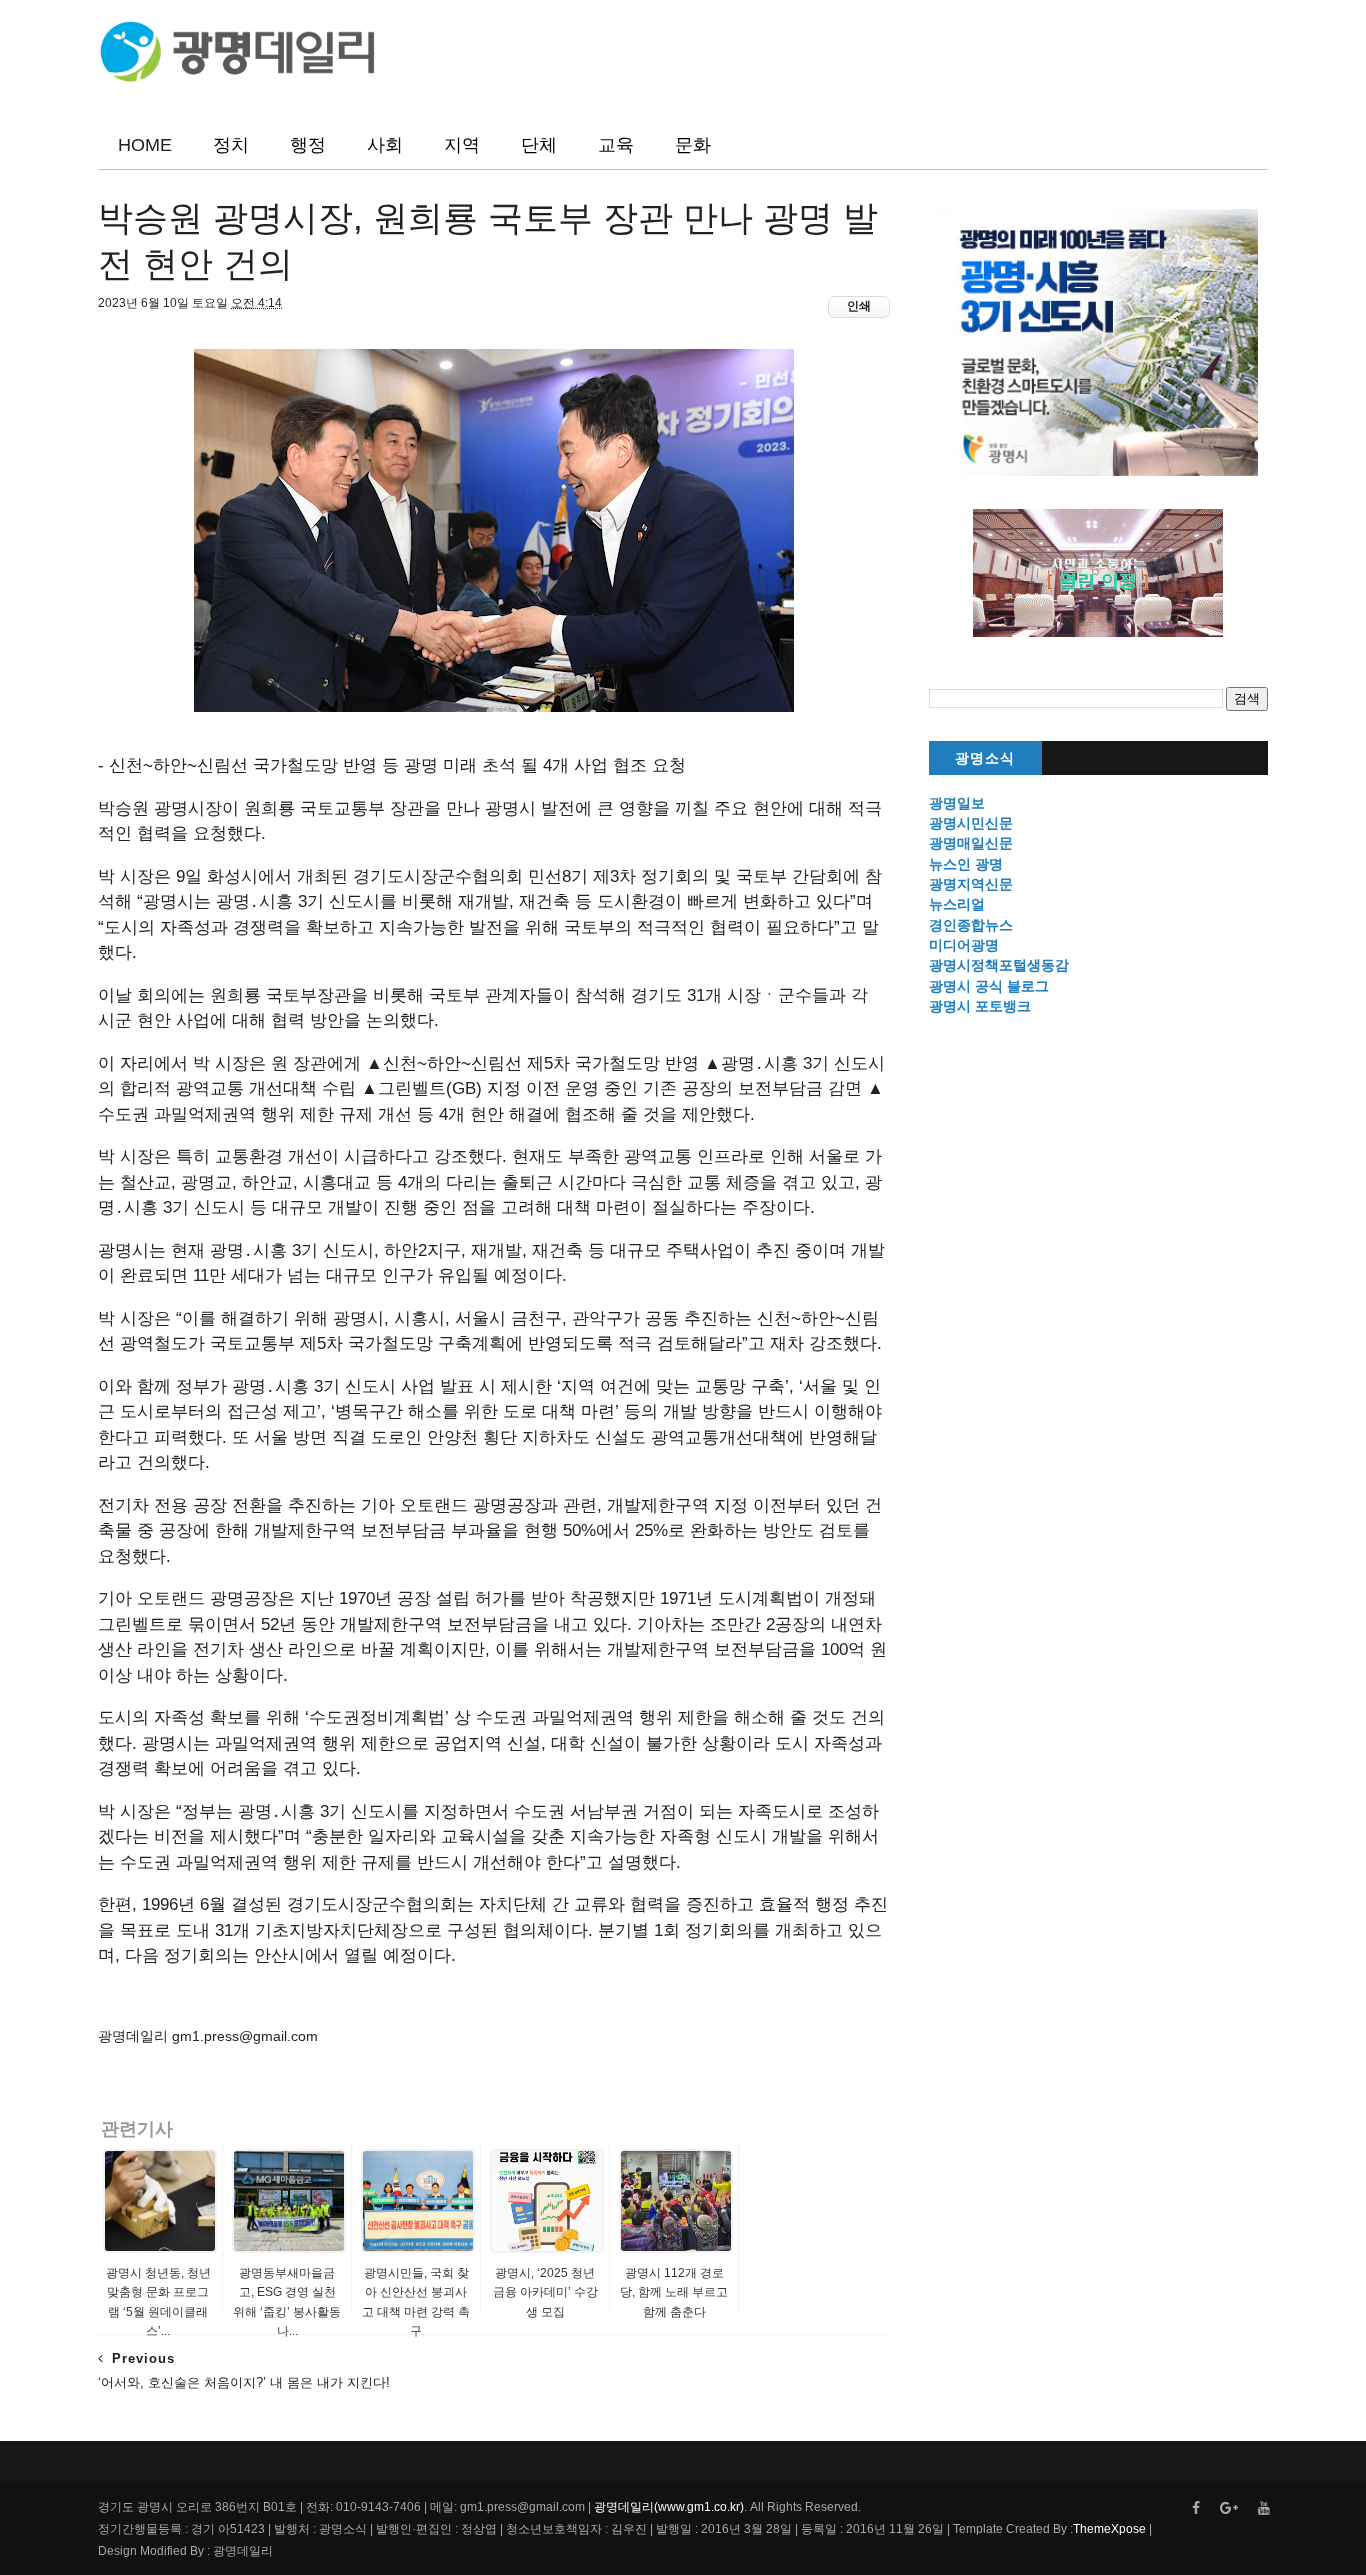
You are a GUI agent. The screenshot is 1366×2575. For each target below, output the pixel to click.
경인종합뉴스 (971, 925)
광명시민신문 (971, 823)
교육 (616, 145)
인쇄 (859, 306)
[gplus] (1229, 2508)
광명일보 (957, 803)
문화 (693, 145)
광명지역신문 (971, 884)
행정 (308, 145)
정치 (231, 145)
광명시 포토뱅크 (980, 1006)
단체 (539, 145)
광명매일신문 (971, 843)
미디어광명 (964, 945)
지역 (462, 145)
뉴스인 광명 (966, 864)
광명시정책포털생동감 (999, 965)
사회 (385, 145)
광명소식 (985, 758)
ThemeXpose (1109, 2529)
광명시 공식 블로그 (989, 986)
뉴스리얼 (957, 904)
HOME (145, 145)
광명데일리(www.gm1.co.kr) (669, 2507)
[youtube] (1264, 2508)
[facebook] (1196, 2508)
